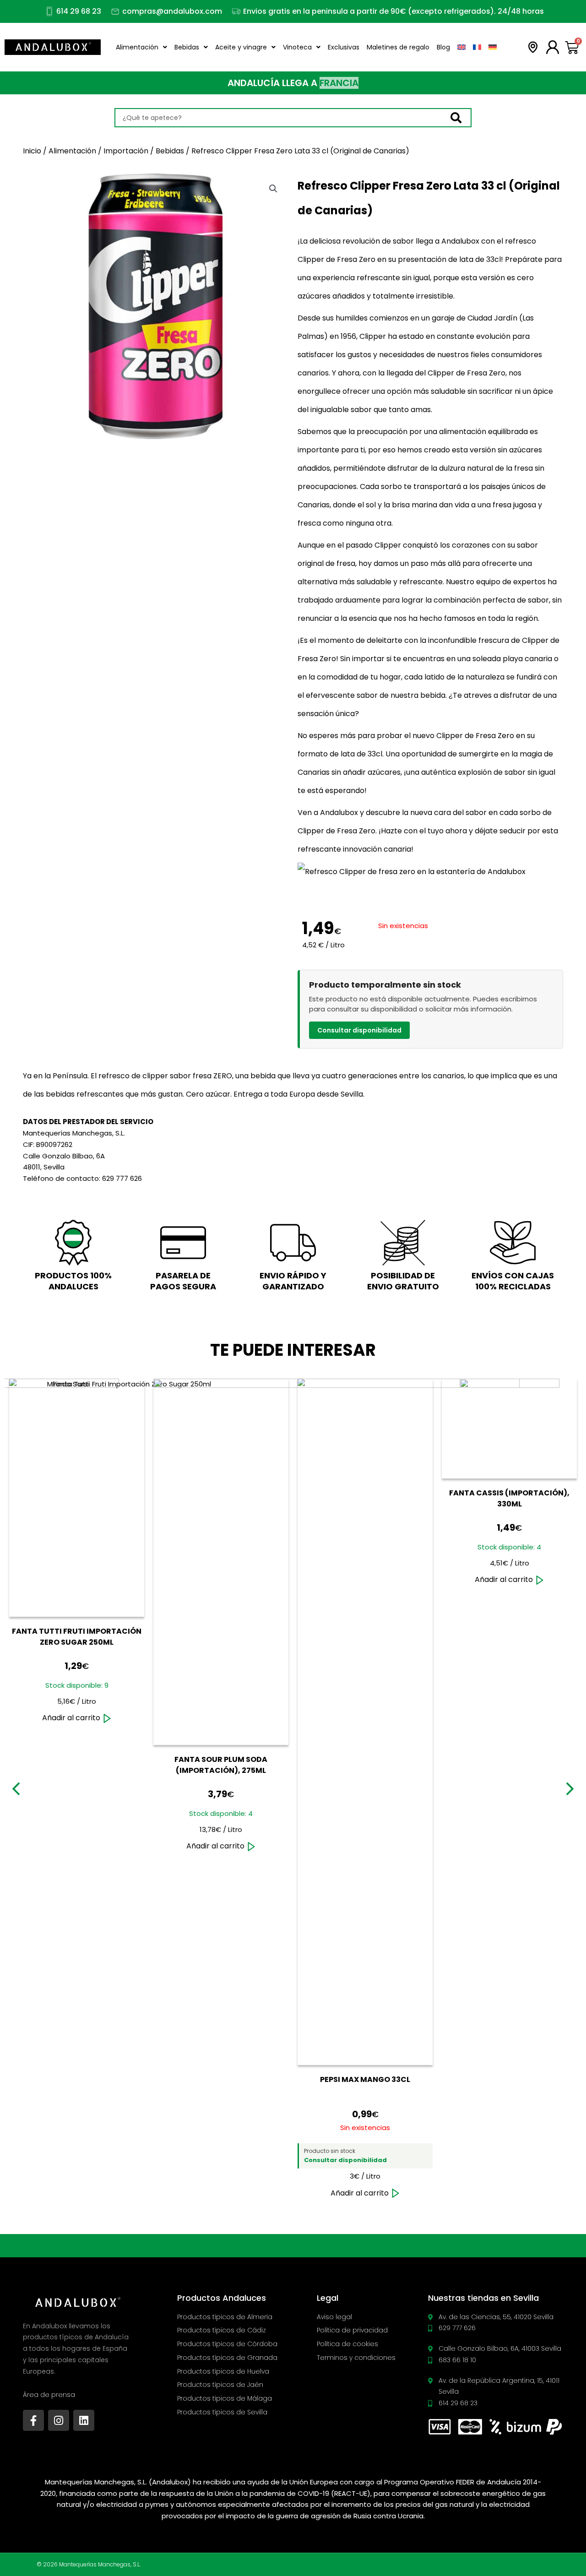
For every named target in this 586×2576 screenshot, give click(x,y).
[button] (273, 189)
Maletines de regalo (398, 47)
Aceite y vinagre (241, 47)
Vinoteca (297, 47)
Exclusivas (344, 47)
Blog (443, 47)
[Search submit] (461, 118)
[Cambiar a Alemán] (493, 47)
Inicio (32, 151)
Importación (126, 151)
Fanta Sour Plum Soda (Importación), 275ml (221, 1765)
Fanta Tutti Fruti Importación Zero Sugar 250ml (77, 1637)
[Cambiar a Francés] (477, 47)
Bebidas (187, 47)
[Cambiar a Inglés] (461, 47)
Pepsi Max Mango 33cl (365, 2079)
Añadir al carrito (71, 1718)
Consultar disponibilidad (359, 1030)
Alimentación (137, 47)
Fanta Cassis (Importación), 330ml (509, 1498)
